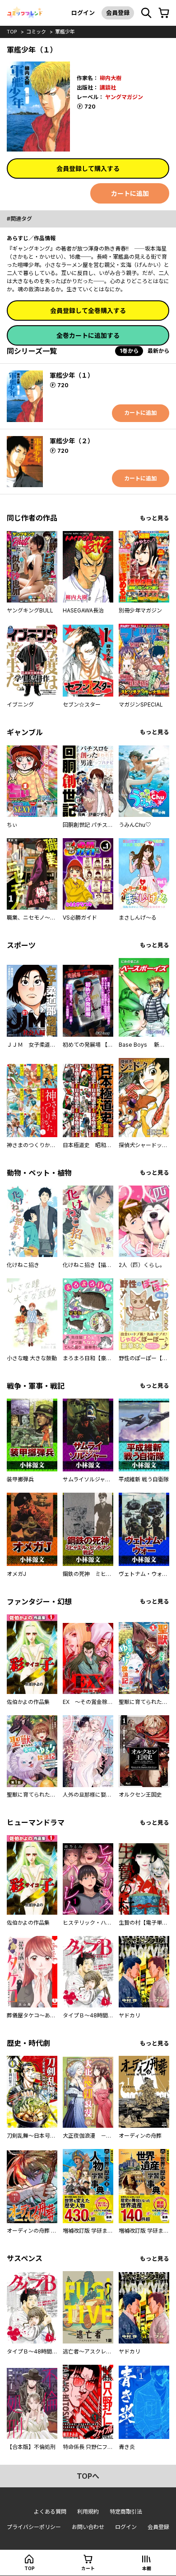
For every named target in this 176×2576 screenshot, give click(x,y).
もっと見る (155, 518)
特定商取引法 (126, 2512)
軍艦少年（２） (72, 441)
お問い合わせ (88, 2527)
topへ (88, 2476)
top (12, 32)
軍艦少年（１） (72, 375)
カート (88, 2568)
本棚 (147, 2568)
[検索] (146, 13)
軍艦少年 (65, 32)
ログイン (83, 13)
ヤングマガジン (124, 97)
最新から (158, 351)
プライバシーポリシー (34, 2527)
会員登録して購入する (88, 168)
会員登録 (118, 13)
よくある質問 (50, 2512)
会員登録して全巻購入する (88, 311)
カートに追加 (130, 193)
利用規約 (88, 2512)
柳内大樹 (111, 78)
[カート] (164, 13)
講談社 (108, 88)
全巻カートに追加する (88, 335)
